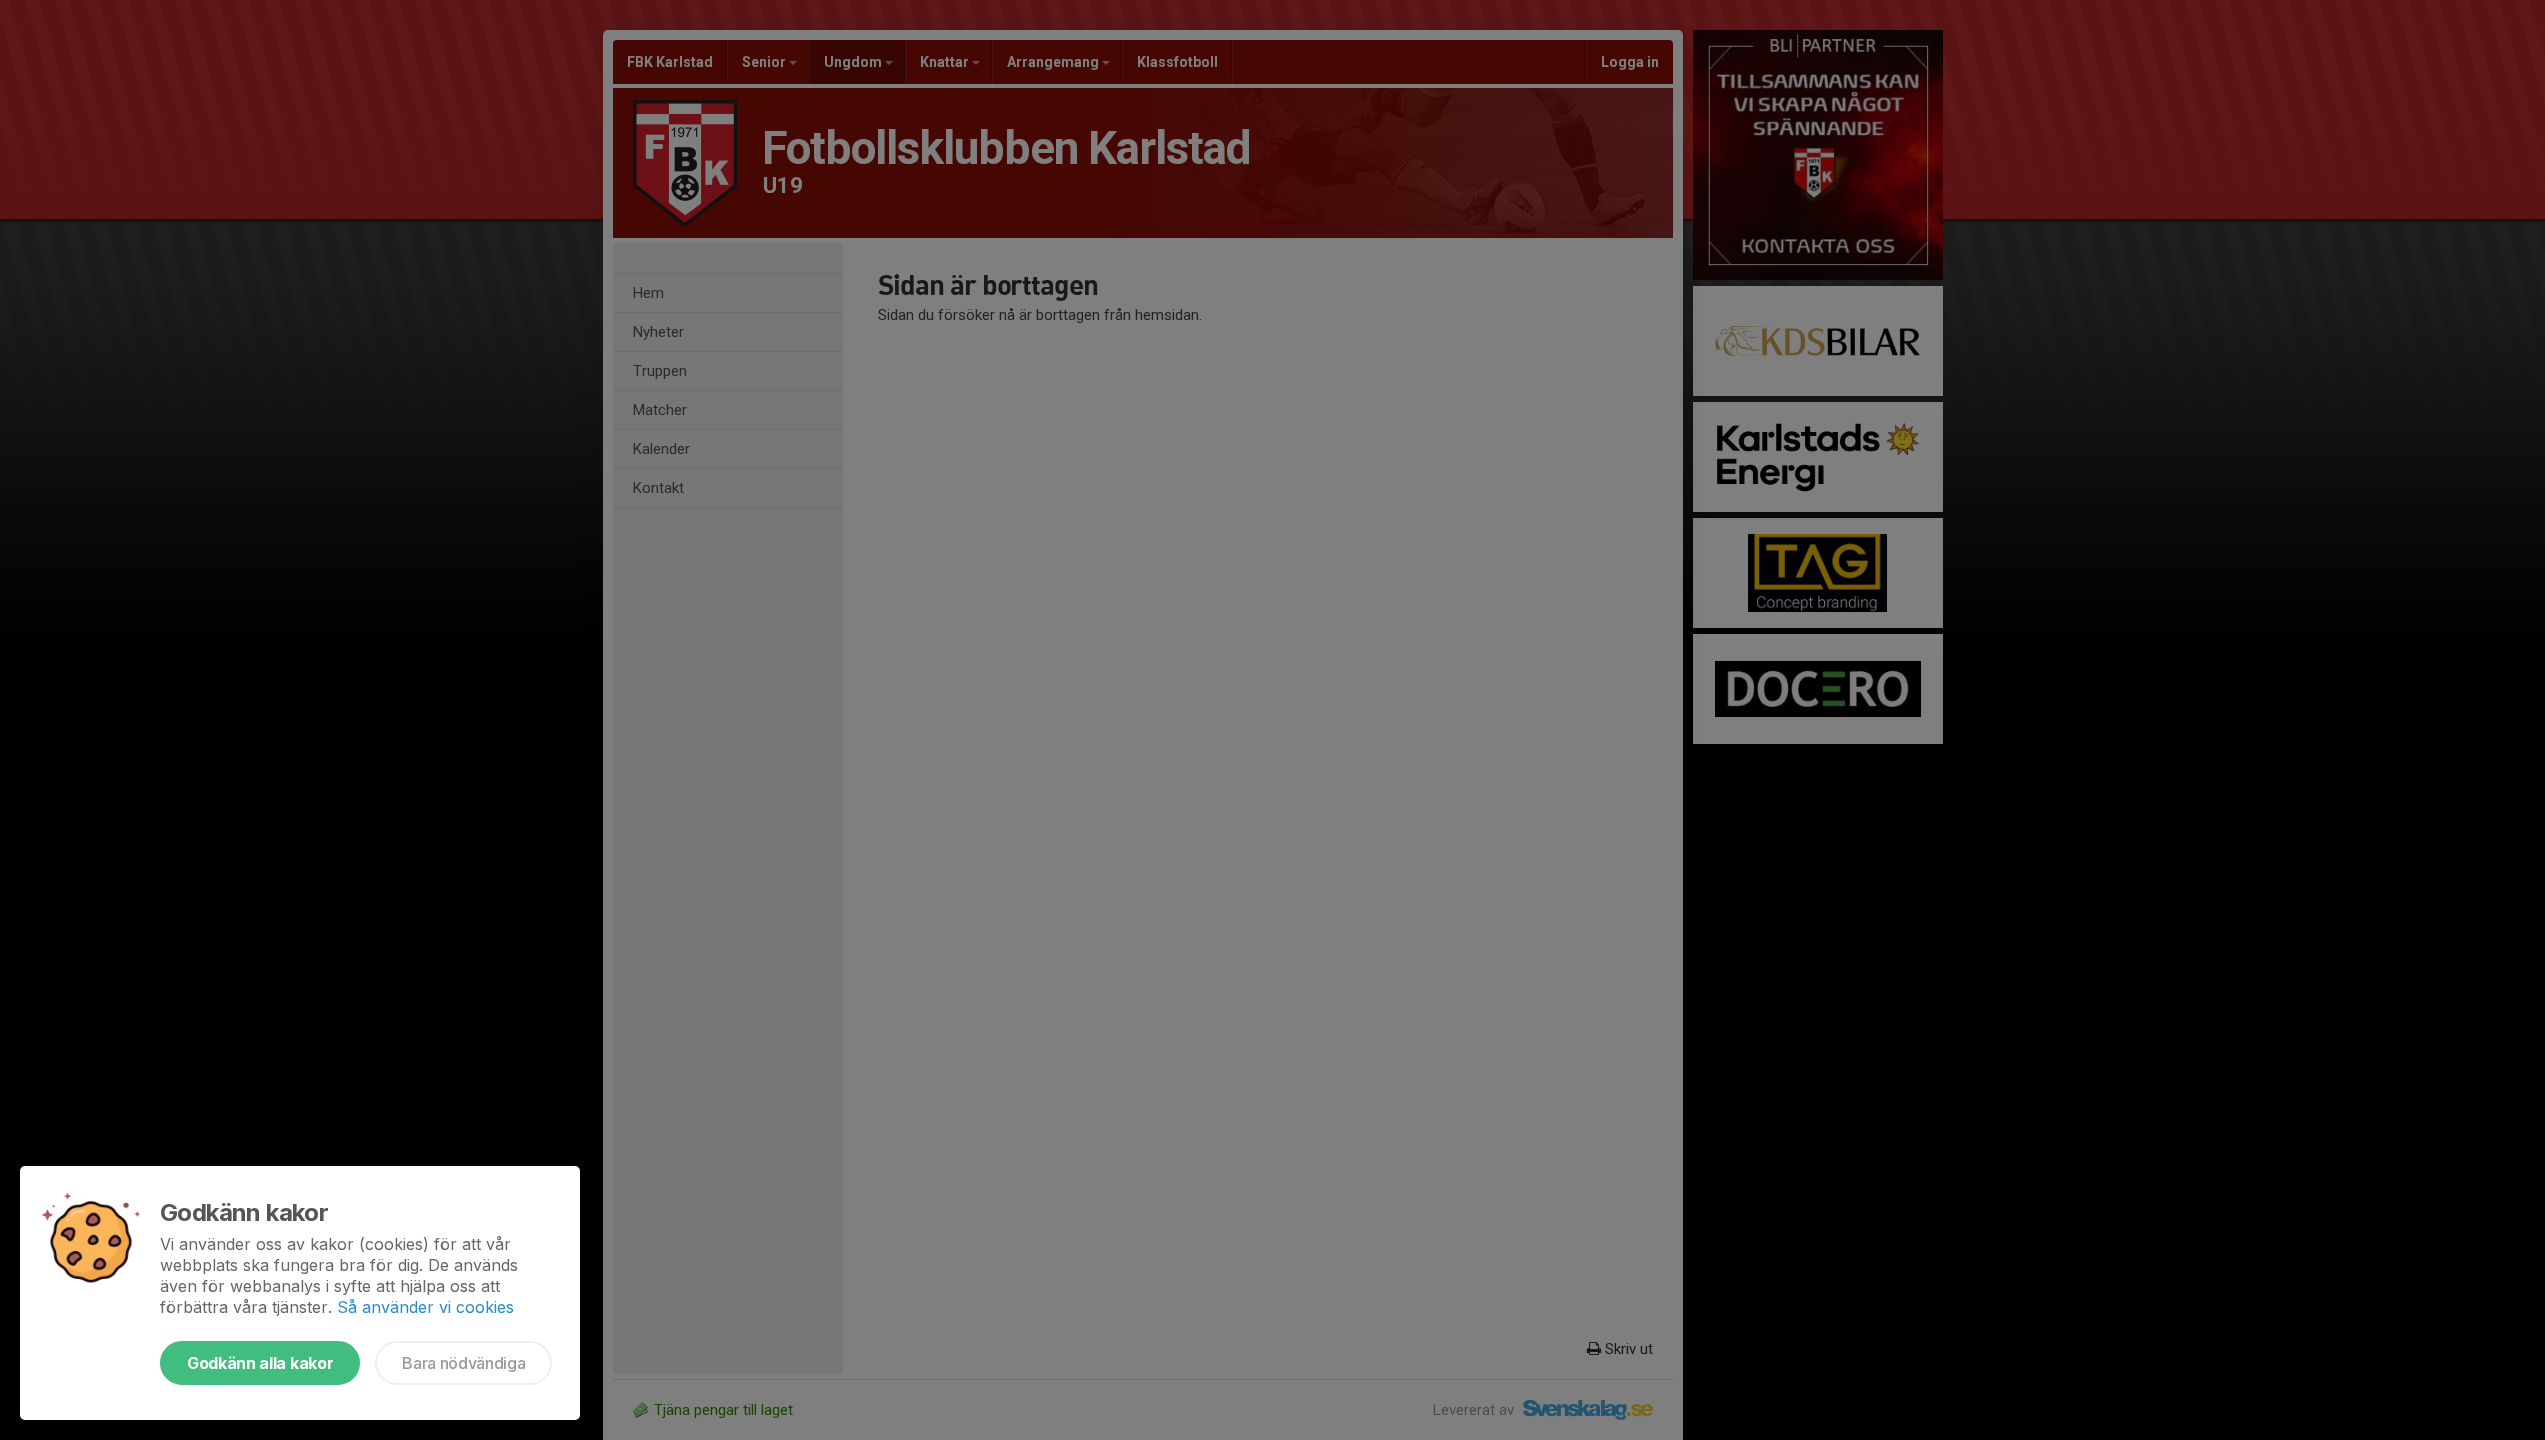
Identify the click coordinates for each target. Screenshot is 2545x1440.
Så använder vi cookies (425, 1307)
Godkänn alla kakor (260, 1363)
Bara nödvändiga (463, 1363)
